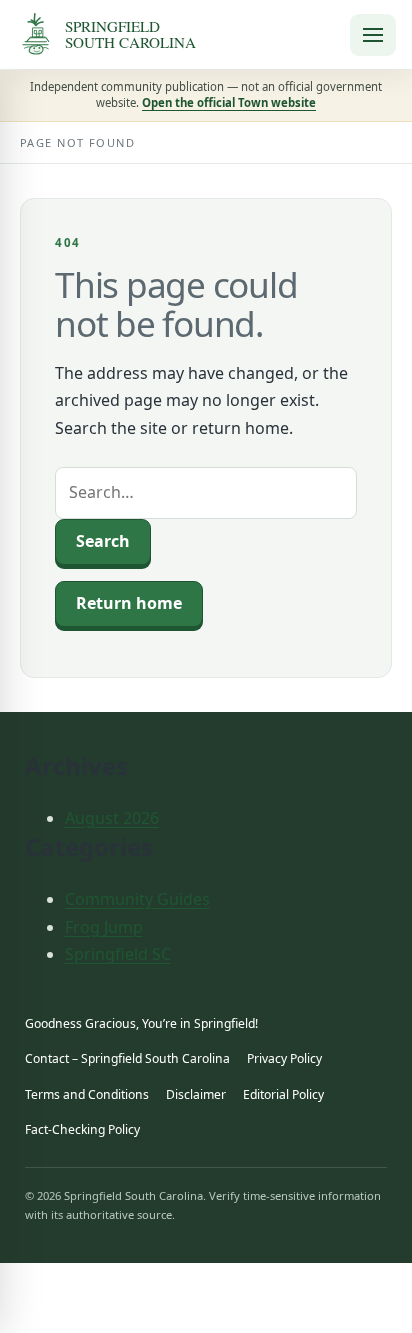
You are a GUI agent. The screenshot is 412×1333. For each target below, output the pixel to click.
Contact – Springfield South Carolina (127, 1058)
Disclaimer (196, 1094)
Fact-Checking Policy (82, 1129)
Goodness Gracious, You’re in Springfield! (141, 1023)
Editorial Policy (283, 1094)
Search (103, 541)
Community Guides (137, 899)
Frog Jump (104, 927)
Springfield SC (118, 954)
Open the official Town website (229, 102)
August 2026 (112, 818)
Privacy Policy (284, 1058)
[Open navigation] (373, 35)
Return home (129, 603)
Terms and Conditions (87, 1094)
